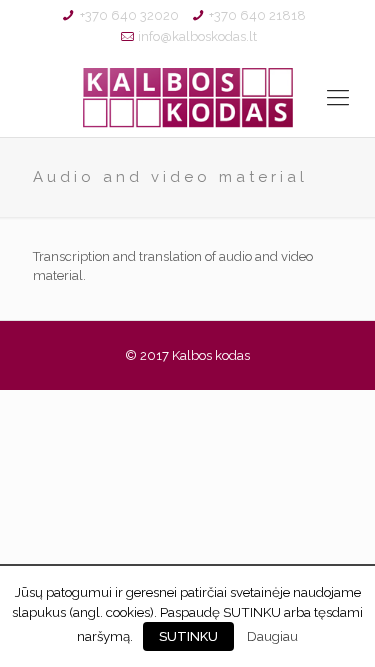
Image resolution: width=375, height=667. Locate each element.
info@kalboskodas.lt (197, 36)
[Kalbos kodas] (187, 97)
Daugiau (272, 636)
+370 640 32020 (129, 15)
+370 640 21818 (257, 15)
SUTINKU (188, 636)
